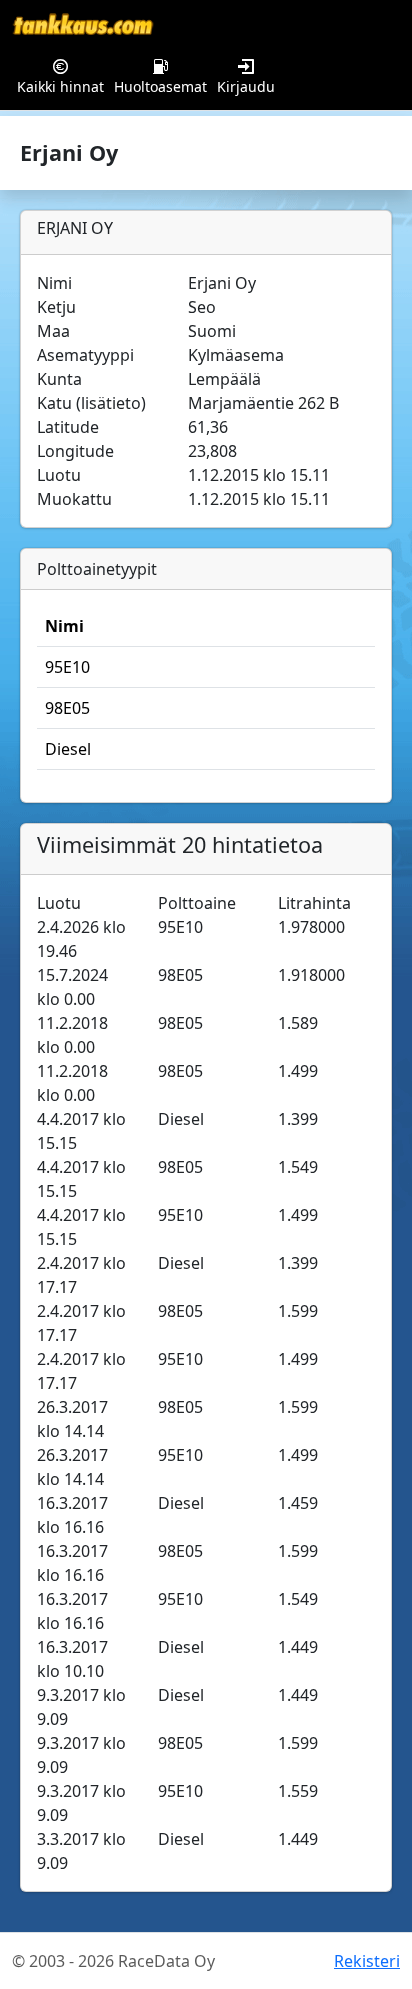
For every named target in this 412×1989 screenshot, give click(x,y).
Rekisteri (367, 1961)
